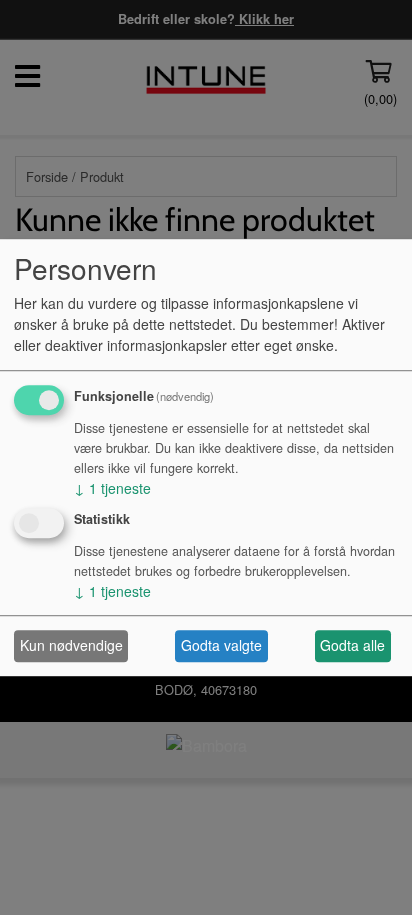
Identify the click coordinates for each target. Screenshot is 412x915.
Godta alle (352, 646)
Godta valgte (221, 646)
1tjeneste (112, 488)
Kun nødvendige (71, 646)
